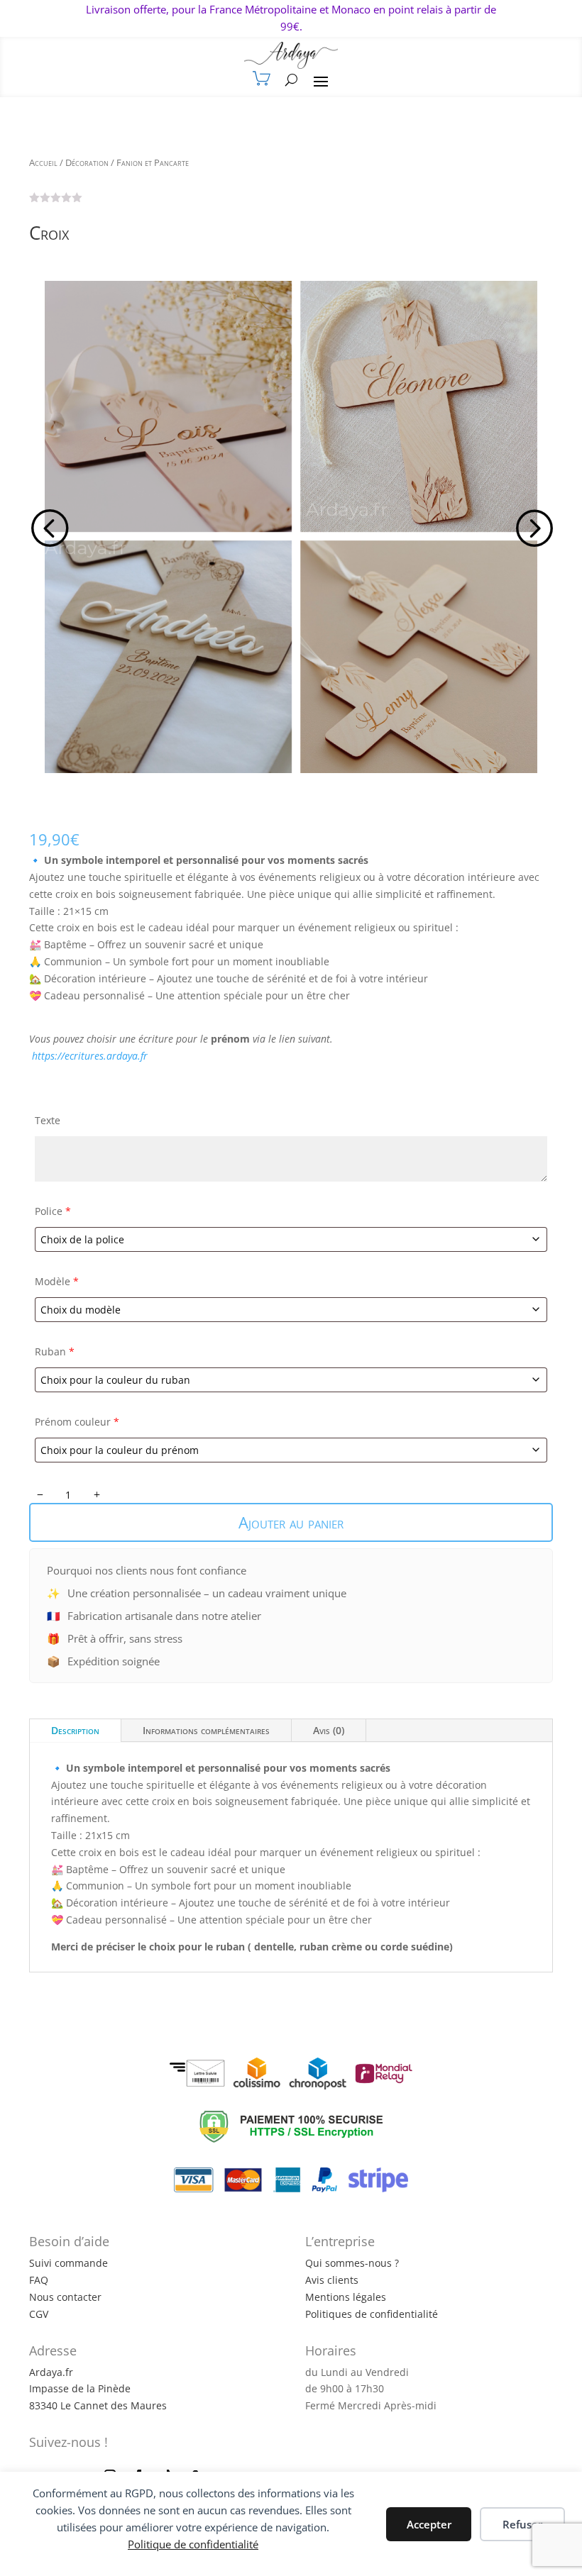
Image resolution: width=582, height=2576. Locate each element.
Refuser (522, 2524)
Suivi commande (68, 2263)
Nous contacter (65, 2297)
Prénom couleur (77, 1422)
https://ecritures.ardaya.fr (90, 1056)
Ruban (55, 1351)
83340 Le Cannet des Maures (98, 2405)
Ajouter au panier (291, 1522)
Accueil (43, 162)
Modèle (57, 1281)
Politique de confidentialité (193, 2544)
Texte (48, 1120)
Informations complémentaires (206, 1730)
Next (532, 527)
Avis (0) (329, 1730)
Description (75, 1730)
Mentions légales (346, 2297)
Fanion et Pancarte (153, 162)
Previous (50, 527)
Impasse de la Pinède (80, 2388)
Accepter (429, 2524)
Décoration (87, 162)
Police (53, 1211)
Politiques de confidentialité (372, 2314)
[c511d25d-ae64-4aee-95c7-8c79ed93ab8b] (291, 527)
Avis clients (332, 2280)
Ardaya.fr (51, 2372)
